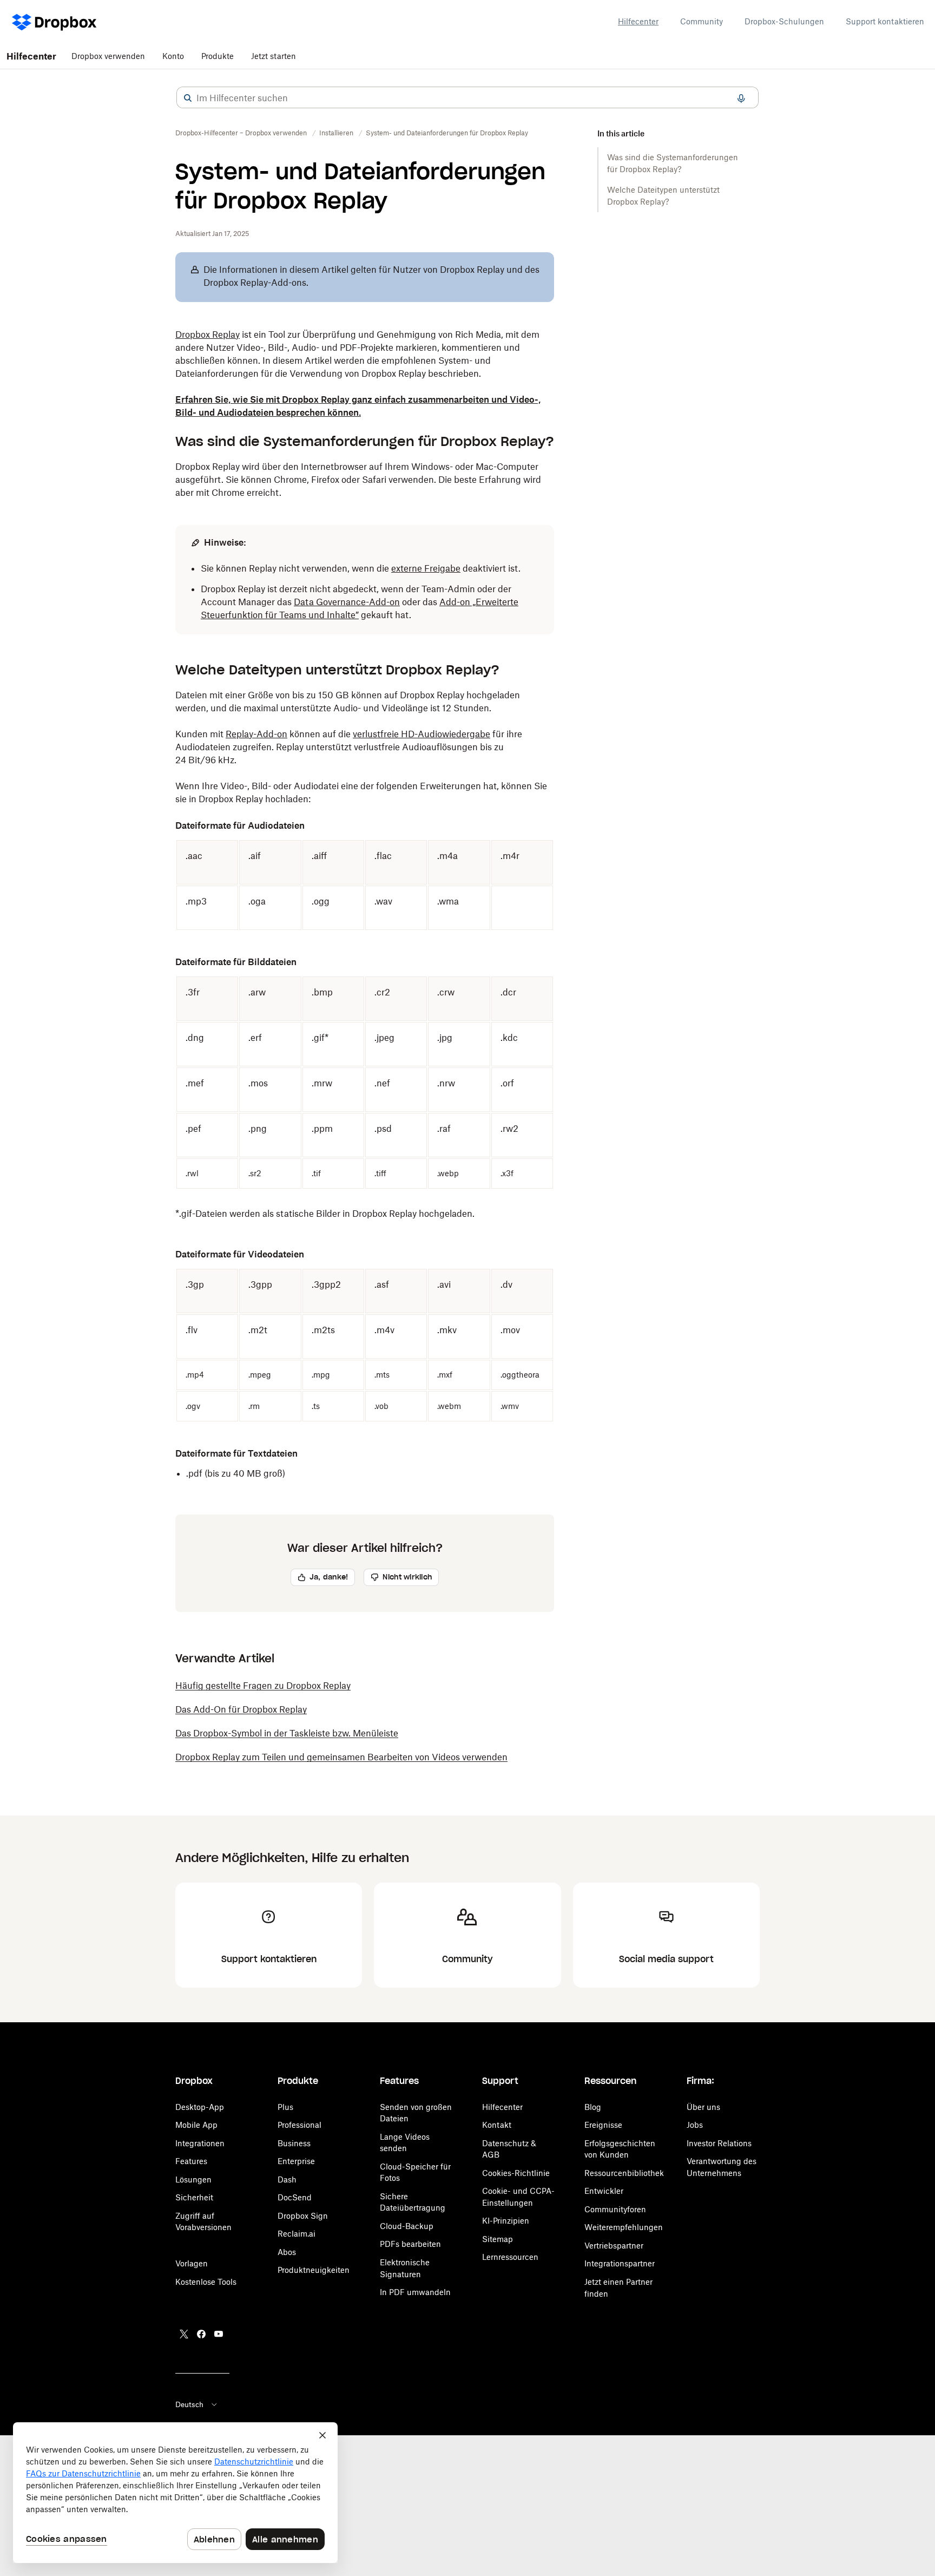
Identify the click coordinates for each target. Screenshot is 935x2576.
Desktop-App (200, 2107)
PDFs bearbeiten (410, 2244)
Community (702, 21)
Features (191, 2161)
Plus (285, 2107)
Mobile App (196, 2125)
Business (294, 2143)
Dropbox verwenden (108, 56)
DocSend (295, 2197)
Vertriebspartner (614, 2246)
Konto (173, 56)
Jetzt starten (274, 56)
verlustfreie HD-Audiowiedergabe (422, 734)
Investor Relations (719, 2143)
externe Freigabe (426, 568)
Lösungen (193, 2180)
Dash (287, 2180)
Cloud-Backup (407, 2226)
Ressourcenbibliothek (624, 2173)
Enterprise (296, 2161)
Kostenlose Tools (206, 2282)
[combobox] (467, 98)
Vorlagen (192, 2263)
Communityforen (615, 2209)
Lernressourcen (510, 2257)
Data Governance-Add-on (347, 602)
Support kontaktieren (885, 21)
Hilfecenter (638, 21)
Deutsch (189, 2404)
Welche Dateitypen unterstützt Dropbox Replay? (663, 196)
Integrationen (200, 2143)
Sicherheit (194, 2197)
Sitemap (498, 2239)
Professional (299, 2125)
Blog (593, 2107)
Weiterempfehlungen (624, 2227)
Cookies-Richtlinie (516, 2173)
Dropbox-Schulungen (784, 21)
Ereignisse (603, 2125)
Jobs (695, 2125)
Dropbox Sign (303, 2216)
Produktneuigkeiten (314, 2270)
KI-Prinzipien (506, 2221)
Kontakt (497, 2125)
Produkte (218, 56)
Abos (287, 2252)
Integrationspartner (620, 2263)
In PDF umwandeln (415, 2292)
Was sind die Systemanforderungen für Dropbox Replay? (673, 163)
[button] (188, 98)
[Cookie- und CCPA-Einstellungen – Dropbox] (175, 2493)
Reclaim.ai (297, 2234)
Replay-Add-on (256, 734)
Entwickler (604, 2191)
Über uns (703, 2107)
